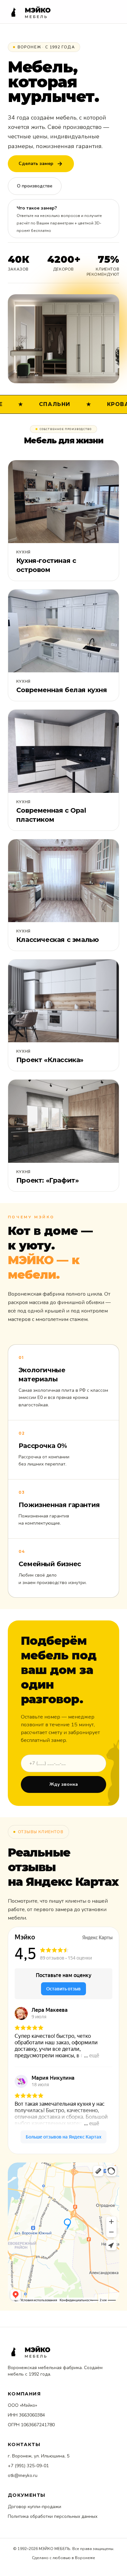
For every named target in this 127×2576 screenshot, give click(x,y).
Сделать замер (36, 164)
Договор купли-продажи (35, 2507)
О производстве (35, 186)
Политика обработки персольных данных (53, 2516)
